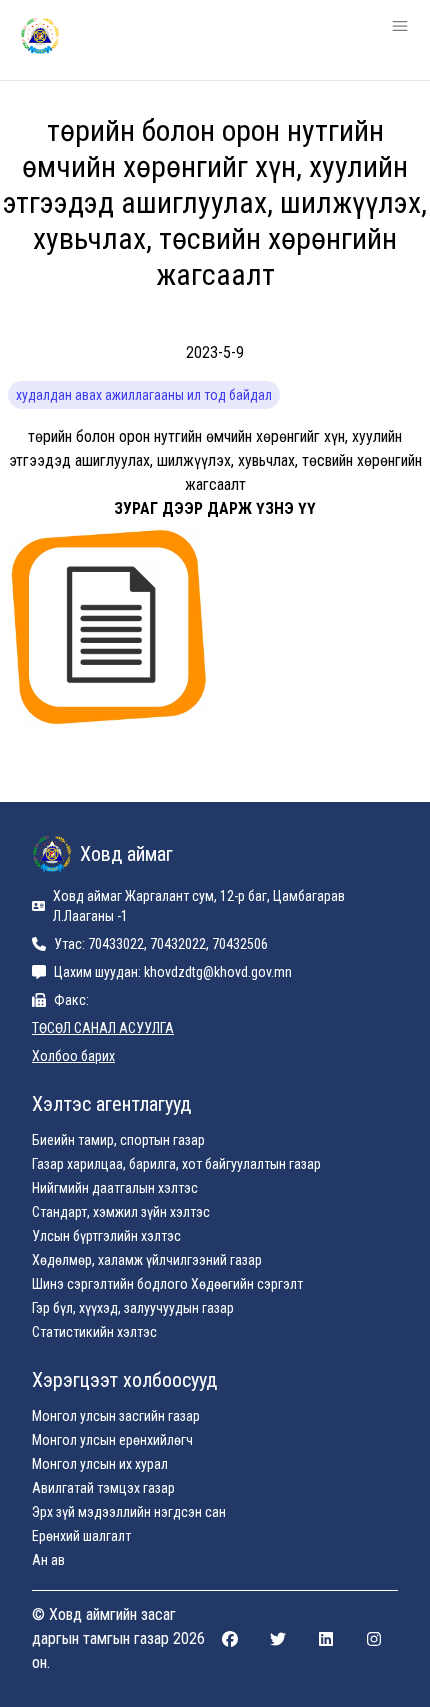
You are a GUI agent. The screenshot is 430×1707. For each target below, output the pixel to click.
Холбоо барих (73, 1056)
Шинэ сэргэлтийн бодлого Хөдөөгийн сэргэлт (167, 1284)
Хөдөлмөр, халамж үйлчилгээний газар (147, 1260)
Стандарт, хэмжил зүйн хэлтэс (121, 1212)
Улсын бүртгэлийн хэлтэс (106, 1236)
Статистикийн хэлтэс (94, 1332)
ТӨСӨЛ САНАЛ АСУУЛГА (103, 1028)
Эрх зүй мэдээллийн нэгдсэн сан (129, 1512)
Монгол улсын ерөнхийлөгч (112, 1440)
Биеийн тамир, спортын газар (118, 1140)
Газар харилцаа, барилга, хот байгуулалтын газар (176, 1164)
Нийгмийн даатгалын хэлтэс (115, 1188)
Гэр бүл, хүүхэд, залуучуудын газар (133, 1308)
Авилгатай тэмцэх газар (103, 1488)
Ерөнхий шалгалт (81, 1536)
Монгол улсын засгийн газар (116, 1416)
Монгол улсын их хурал (100, 1464)
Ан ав (48, 1560)
